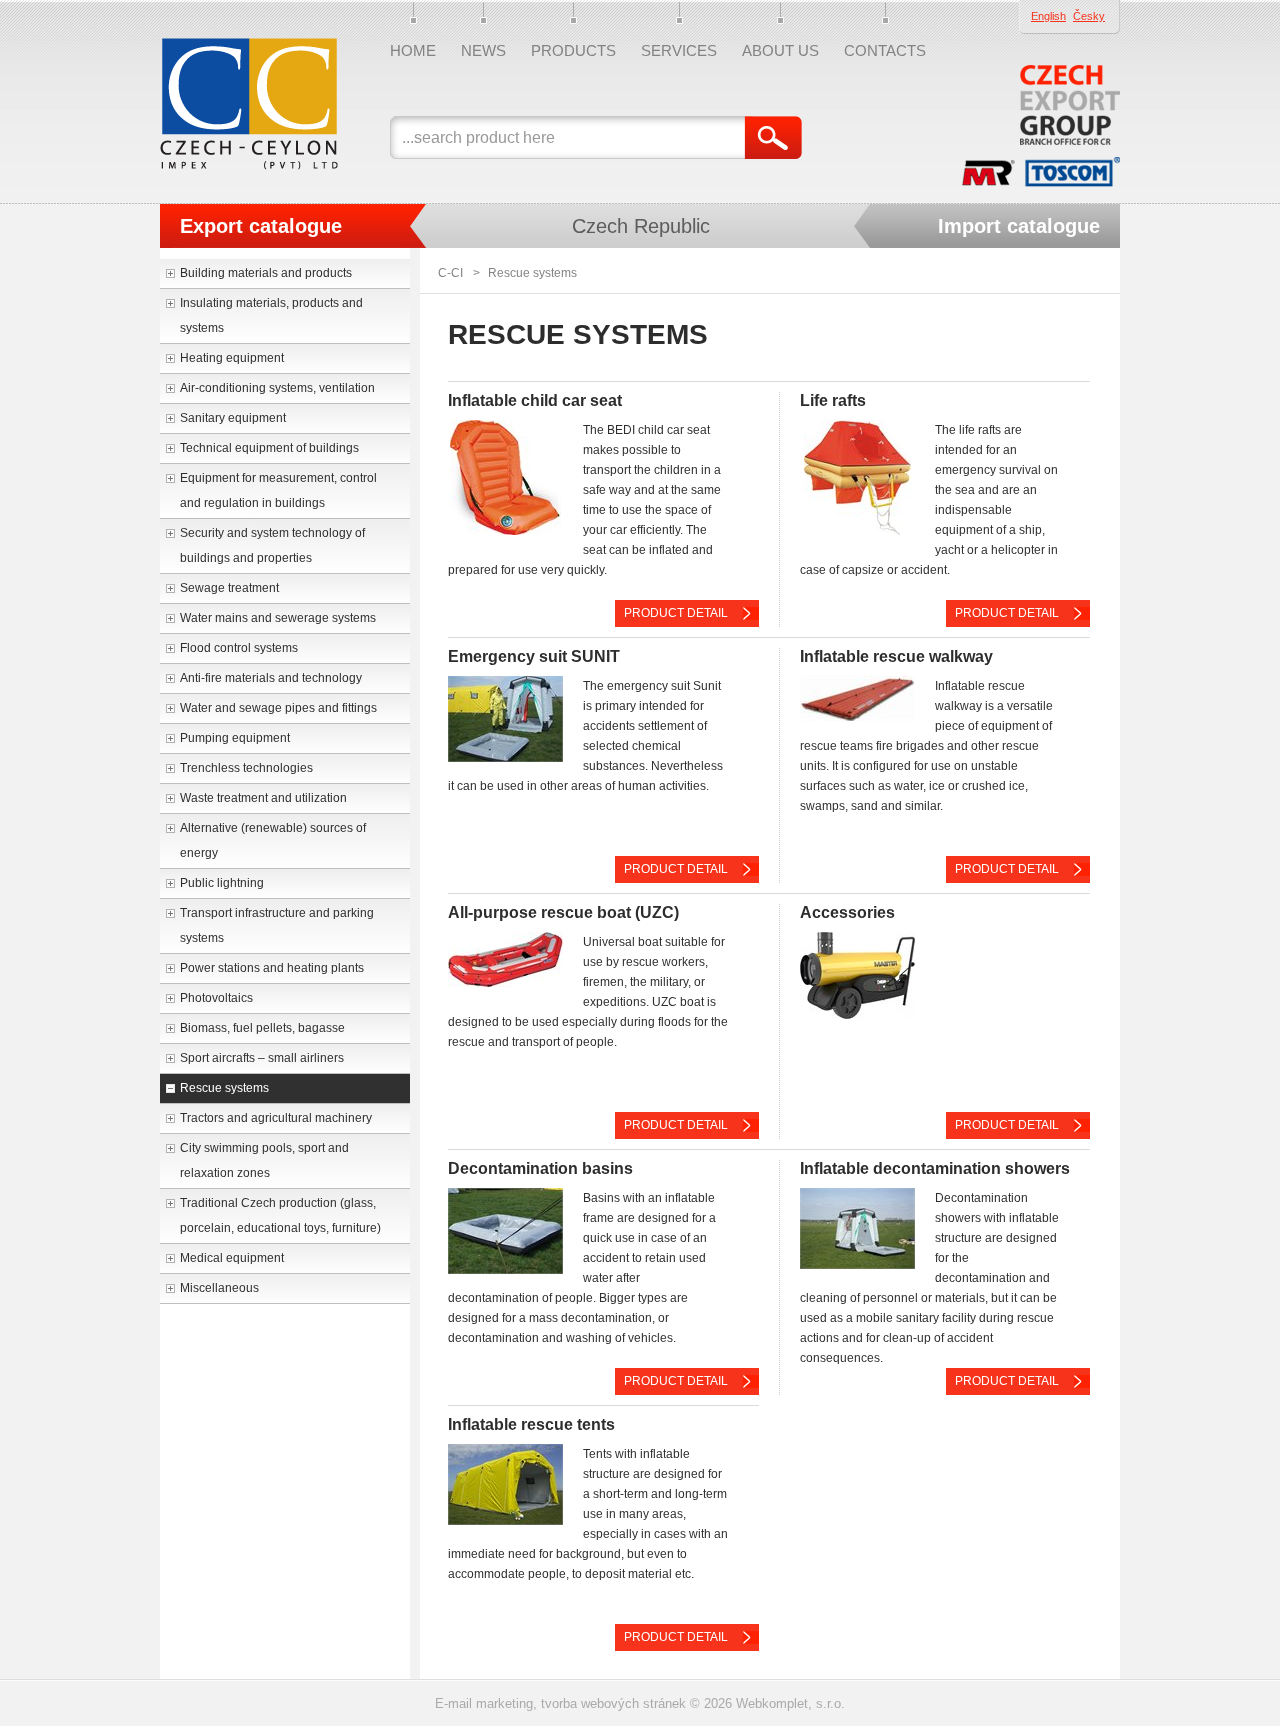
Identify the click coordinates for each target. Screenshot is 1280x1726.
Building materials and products (266, 273)
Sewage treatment (229, 588)
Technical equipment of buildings (269, 448)
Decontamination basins (540, 1168)
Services (679, 50)
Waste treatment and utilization (263, 798)
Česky (1089, 16)
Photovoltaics (216, 998)
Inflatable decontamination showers (935, 1168)
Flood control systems (239, 648)
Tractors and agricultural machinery (276, 1118)
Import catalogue (1019, 226)
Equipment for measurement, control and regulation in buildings (278, 490)
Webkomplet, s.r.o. (790, 1703)
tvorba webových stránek (613, 1703)
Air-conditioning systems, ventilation (277, 388)
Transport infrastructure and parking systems (277, 925)
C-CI (450, 273)
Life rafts (833, 400)
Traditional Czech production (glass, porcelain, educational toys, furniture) (280, 1215)
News (483, 50)
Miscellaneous (219, 1288)
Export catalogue (261, 226)
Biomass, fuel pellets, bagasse (262, 1028)
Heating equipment (232, 358)
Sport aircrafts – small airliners (262, 1058)
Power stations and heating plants (272, 968)
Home (413, 50)
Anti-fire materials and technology (271, 678)
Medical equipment (232, 1258)
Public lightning (222, 883)
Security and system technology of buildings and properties (272, 545)
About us (780, 50)
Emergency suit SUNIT (534, 656)
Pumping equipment (235, 738)
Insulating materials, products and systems (271, 315)
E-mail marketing (484, 1703)
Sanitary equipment (233, 418)
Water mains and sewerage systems (278, 618)
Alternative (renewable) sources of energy (273, 840)
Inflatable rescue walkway (896, 656)
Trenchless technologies (246, 768)
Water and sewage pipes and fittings (278, 708)
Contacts (885, 50)
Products (573, 50)
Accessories (847, 912)
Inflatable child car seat (535, 400)
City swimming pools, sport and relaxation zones (264, 1160)
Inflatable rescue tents (531, 1424)
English (1048, 16)
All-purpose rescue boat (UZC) (563, 912)
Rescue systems (224, 1088)
